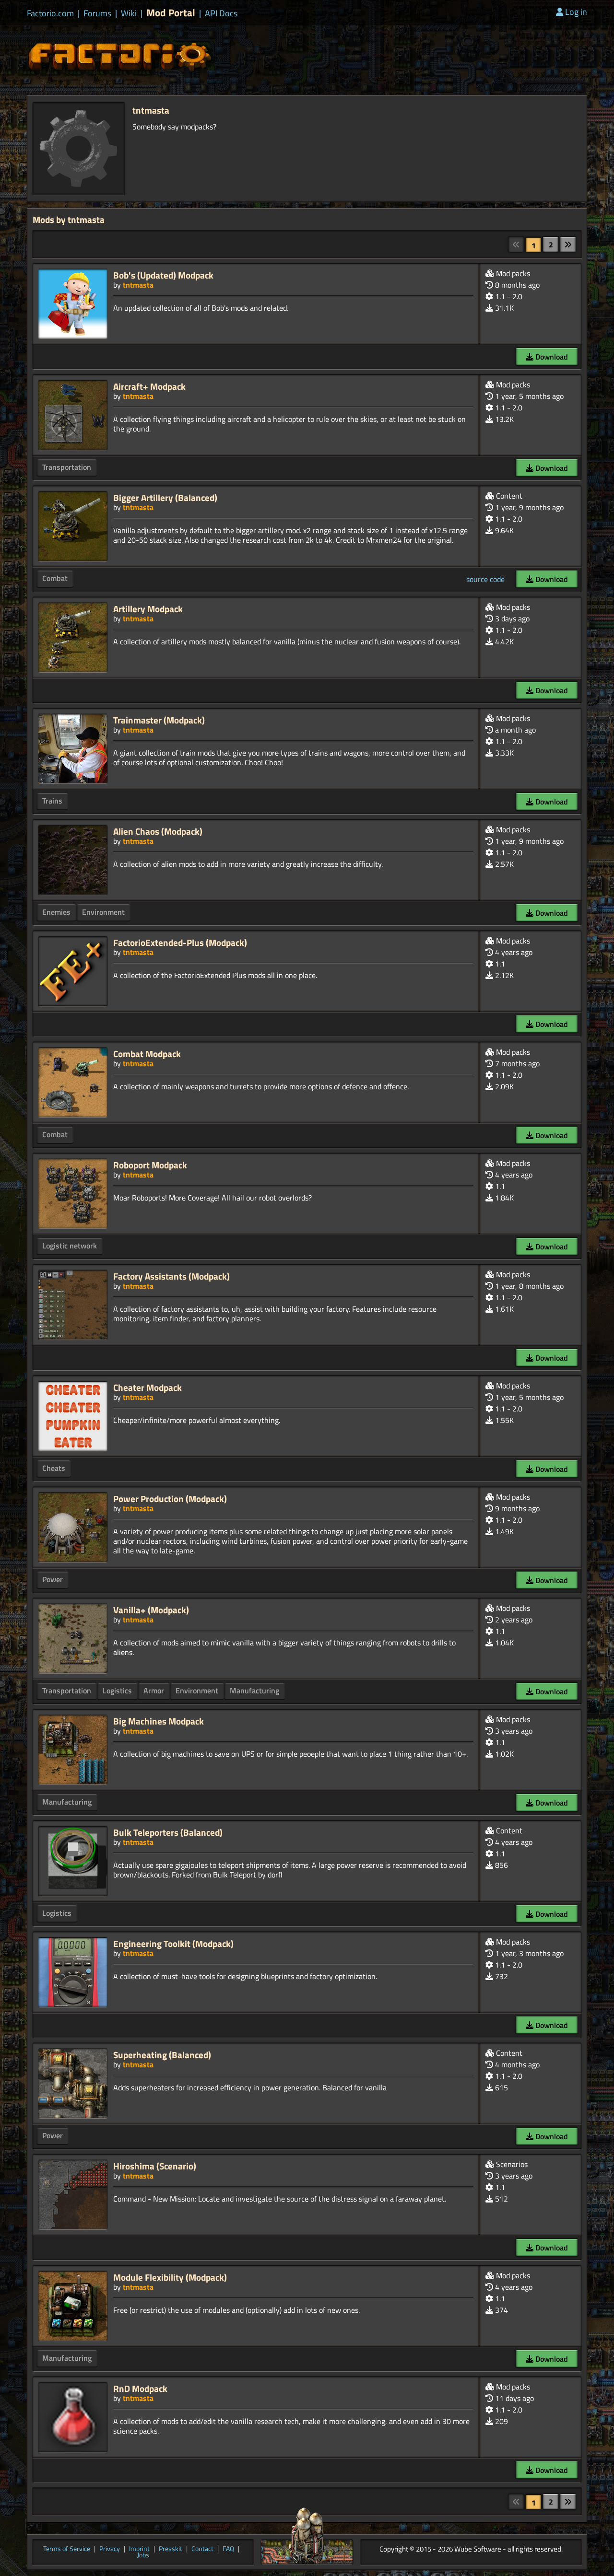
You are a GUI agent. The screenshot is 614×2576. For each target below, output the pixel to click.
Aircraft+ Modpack (149, 386)
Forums (97, 13)
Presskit (171, 2549)
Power (53, 1579)
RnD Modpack (140, 2388)
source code (485, 579)
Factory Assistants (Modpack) (171, 1276)
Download (551, 357)
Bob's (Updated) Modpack (163, 275)
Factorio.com (50, 13)
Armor (154, 1690)
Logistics (117, 1690)
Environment (103, 912)
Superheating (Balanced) (162, 2055)
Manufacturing (254, 1690)
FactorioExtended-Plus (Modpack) (180, 942)
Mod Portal (171, 13)
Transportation (67, 467)
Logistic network (70, 1246)
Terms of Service (67, 2549)
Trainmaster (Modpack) (159, 720)
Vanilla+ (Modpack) (151, 1610)
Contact (202, 2549)
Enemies (56, 912)
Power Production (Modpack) (170, 1498)
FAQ (228, 2549)
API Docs (221, 13)
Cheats (54, 1468)
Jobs (143, 2555)
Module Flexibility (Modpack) (170, 2277)
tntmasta (138, 285)
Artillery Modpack (148, 609)
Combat (55, 578)
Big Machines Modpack (159, 1721)
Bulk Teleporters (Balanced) (168, 1832)
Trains (52, 801)
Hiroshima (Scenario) (155, 2166)
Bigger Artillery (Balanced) (165, 497)
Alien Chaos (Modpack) (158, 831)
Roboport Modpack (150, 1165)
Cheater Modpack (148, 1387)
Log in (576, 12)
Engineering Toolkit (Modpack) (173, 1943)
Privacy (110, 2549)
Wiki (129, 13)
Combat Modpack (147, 1054)
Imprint (139, 2549)
